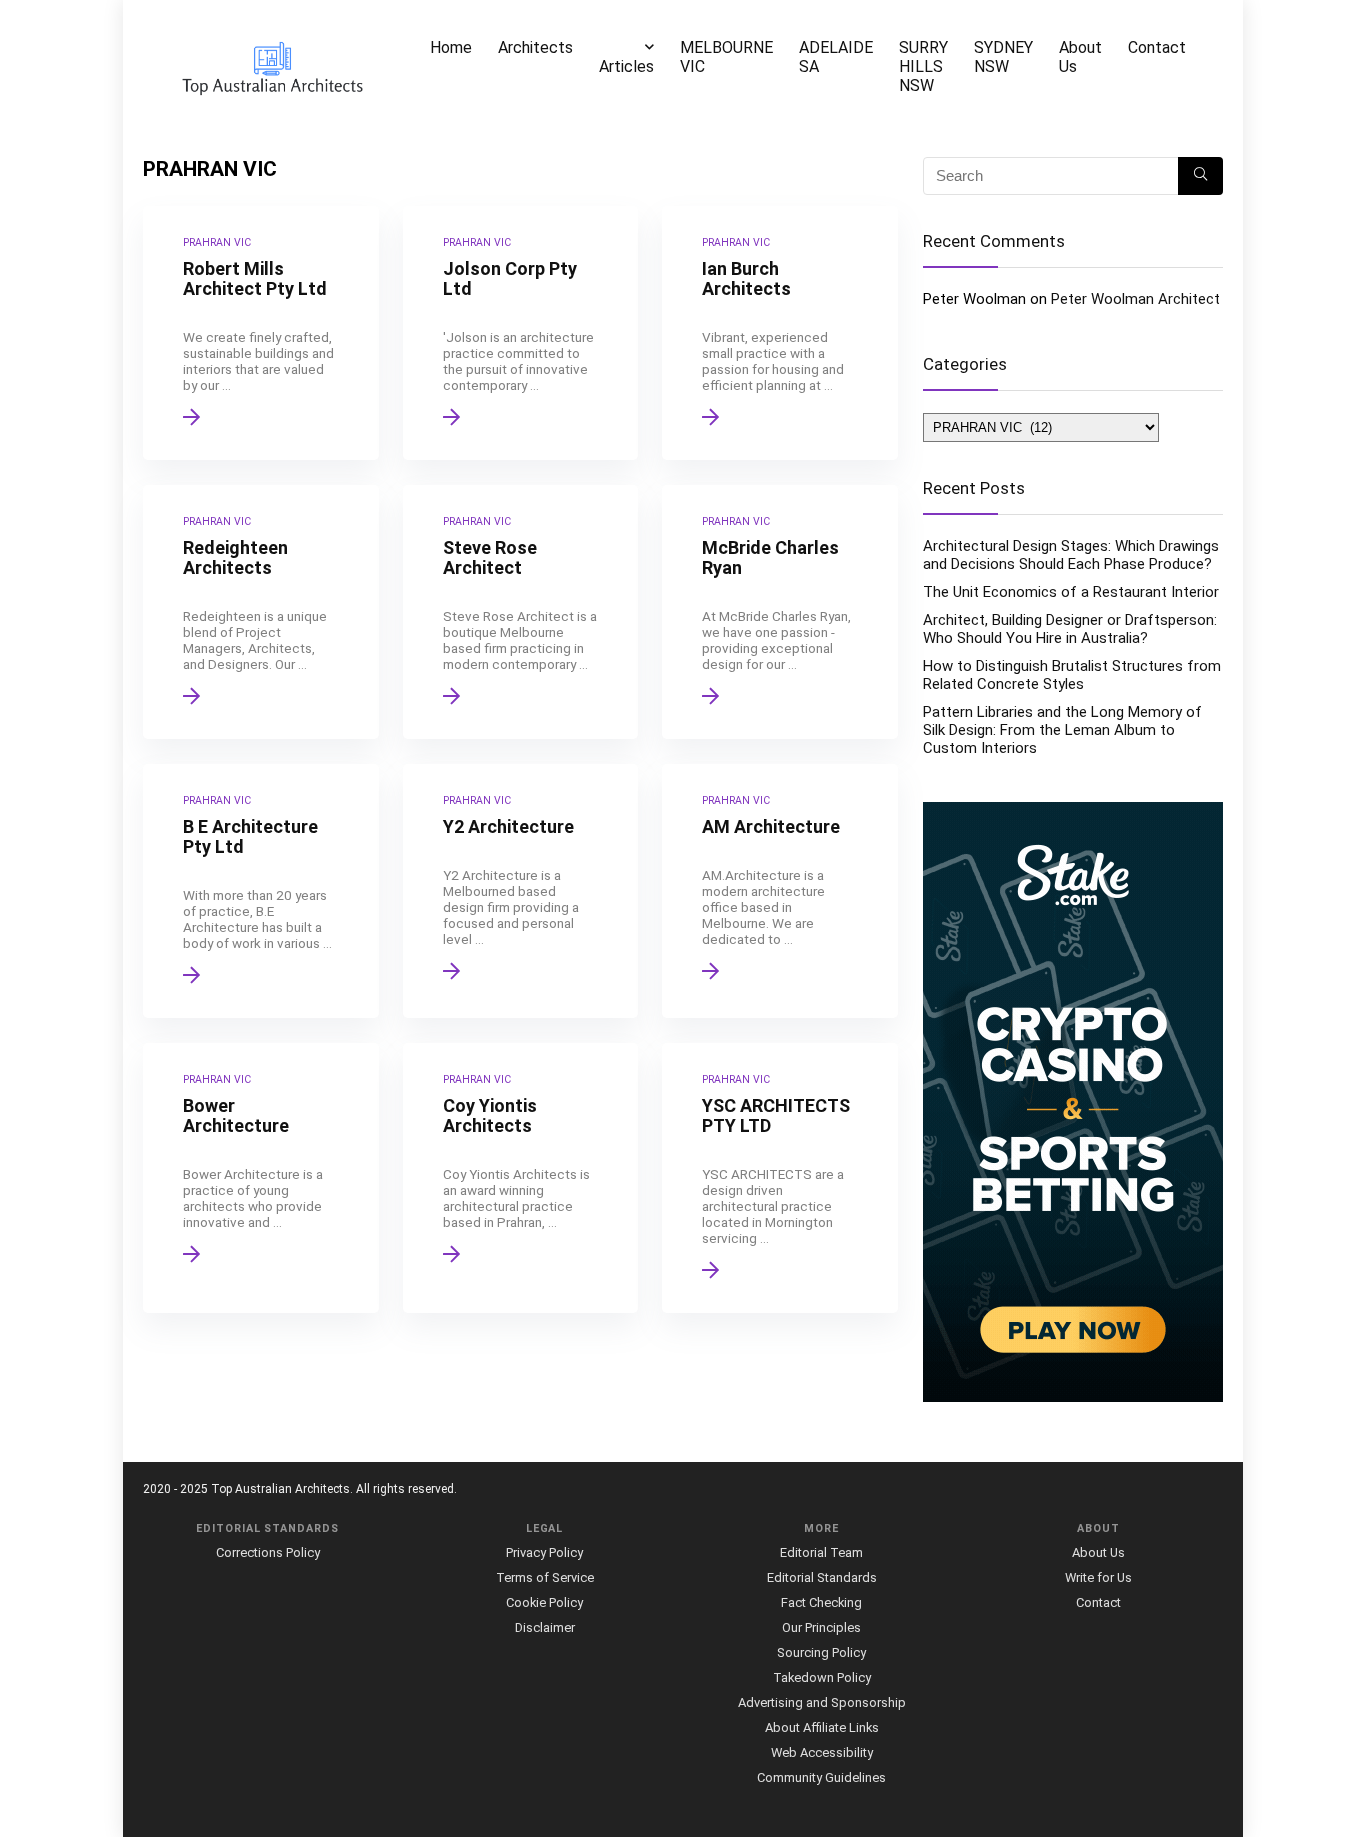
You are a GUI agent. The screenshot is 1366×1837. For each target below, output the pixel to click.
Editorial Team (821, 1552)
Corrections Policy (268, 1552)
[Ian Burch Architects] (780, 333)
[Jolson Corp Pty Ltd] (521, 333)
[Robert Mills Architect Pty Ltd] (261, 333)
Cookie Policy (544, 1602)
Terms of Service (545, 1577)
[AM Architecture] (780, 891)
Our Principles (821, 1627)
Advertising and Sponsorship (822, 1702)
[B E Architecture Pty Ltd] (261, 891)
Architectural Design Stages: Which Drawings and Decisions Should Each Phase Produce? (1071, 555)
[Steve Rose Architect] (521, 612)
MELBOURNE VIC (726, 57)
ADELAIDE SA (836, 57)
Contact (1157, 47)
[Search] (1200, 176)
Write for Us (1098, 1577)
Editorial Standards (822, 1577)
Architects (535, 47)
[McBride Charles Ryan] (780, 612)
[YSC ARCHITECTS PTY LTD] (780, 1178)
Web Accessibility (822, 1752)
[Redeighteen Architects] (261, 612)
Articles (626, 66)
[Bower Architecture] (261, 1178)
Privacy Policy (544, 1552)
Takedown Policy (822, 1677)
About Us (1080, 57)
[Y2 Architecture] (521, 891)
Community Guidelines (821, 1777)
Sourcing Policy (821, 1652)
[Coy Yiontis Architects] (521, 1178)
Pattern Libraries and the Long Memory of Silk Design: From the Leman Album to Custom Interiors (1062, 730)
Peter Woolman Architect (1135, 299)
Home (451, 47)
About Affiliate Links (822, 1727)
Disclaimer (545, 1627)
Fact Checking (821, 1602)
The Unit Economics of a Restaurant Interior (1071, 592)
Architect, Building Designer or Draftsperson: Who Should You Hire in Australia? (1070, 629)
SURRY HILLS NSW (923, 66)
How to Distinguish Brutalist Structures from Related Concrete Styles (1072, 675)
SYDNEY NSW (1003, 57)
